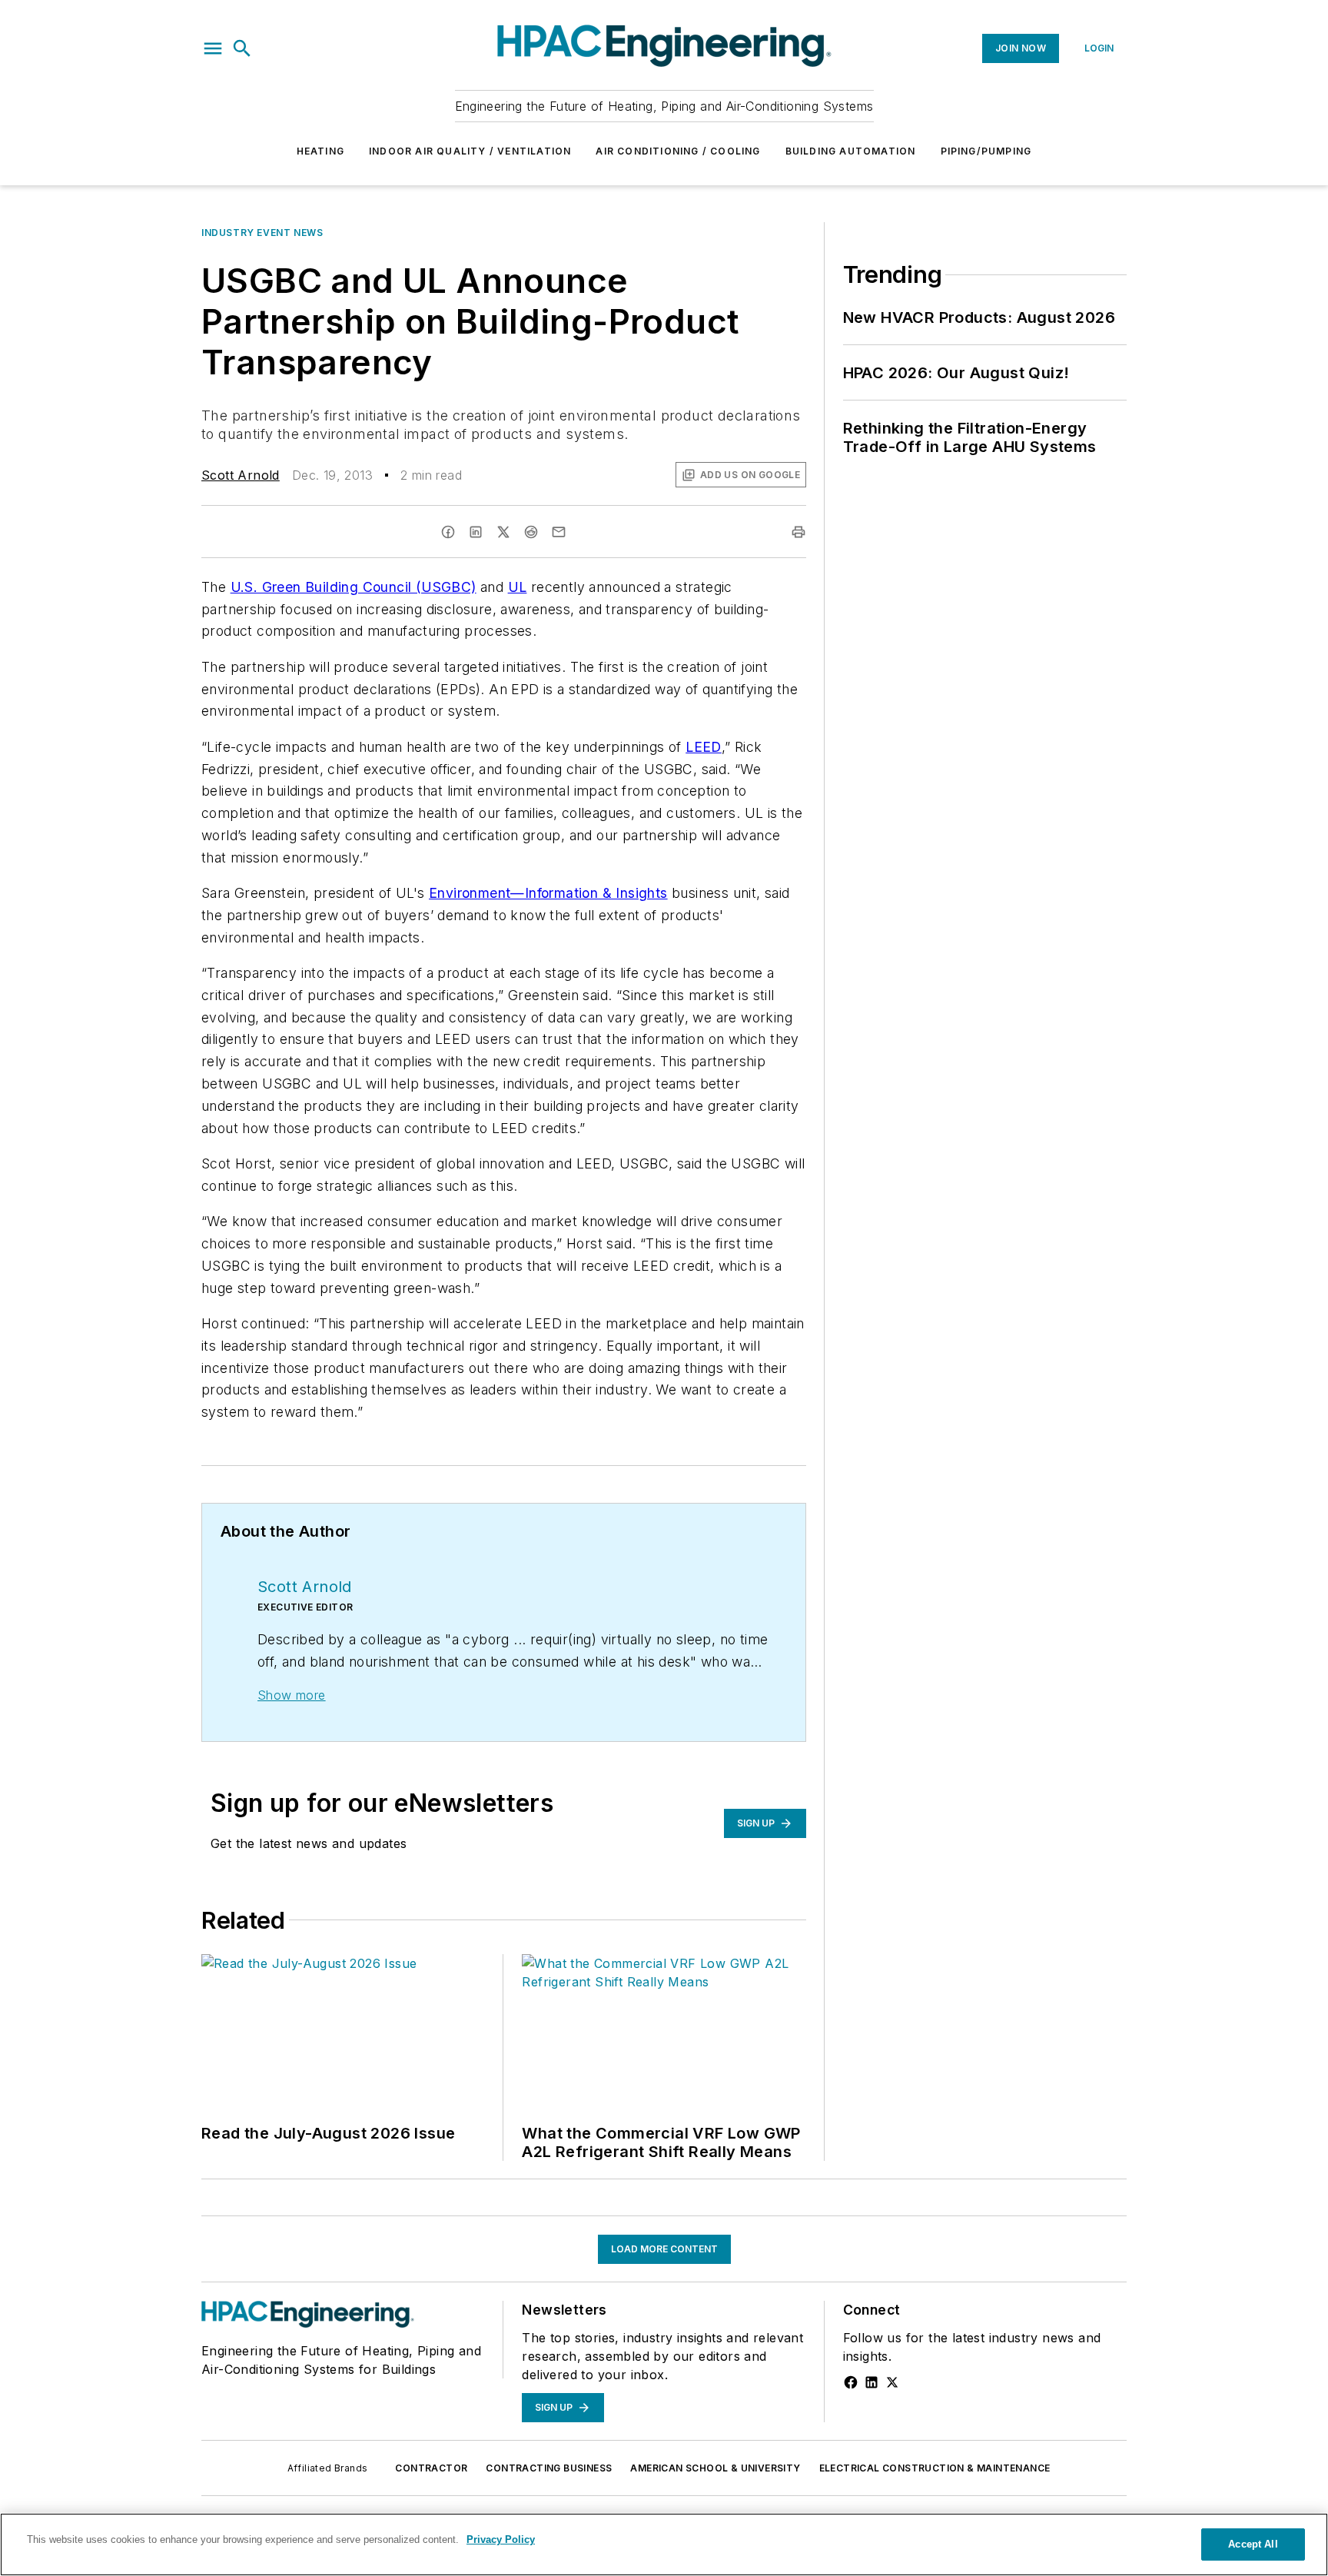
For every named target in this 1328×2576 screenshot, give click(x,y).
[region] (664, 2544)
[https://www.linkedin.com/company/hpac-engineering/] (871, 2382)
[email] (559, 532)
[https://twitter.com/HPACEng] (892, 2382)
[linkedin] (476, 532)
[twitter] (503, 532)
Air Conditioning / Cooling (678, 151)
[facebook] (448, 532)
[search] (242, 48)
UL (518, 587)
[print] (798, 532)
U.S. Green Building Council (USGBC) (354, 587)
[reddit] (531, 532)
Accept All (1253, 2544)
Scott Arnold (241, 475)
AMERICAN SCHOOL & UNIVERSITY (715, 2468)
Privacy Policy (501, 2539)
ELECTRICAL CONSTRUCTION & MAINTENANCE (935, 2468)
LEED (704, 747)
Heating (320, 151)
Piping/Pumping (986, 151)
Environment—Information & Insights (548, 893)
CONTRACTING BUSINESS (549, 2468)
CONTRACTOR (431, 2468)
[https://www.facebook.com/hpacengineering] (851, 2382)
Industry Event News (262, 233)
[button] (213, 48)
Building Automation (851, 151)
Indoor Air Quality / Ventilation (470, 151)
